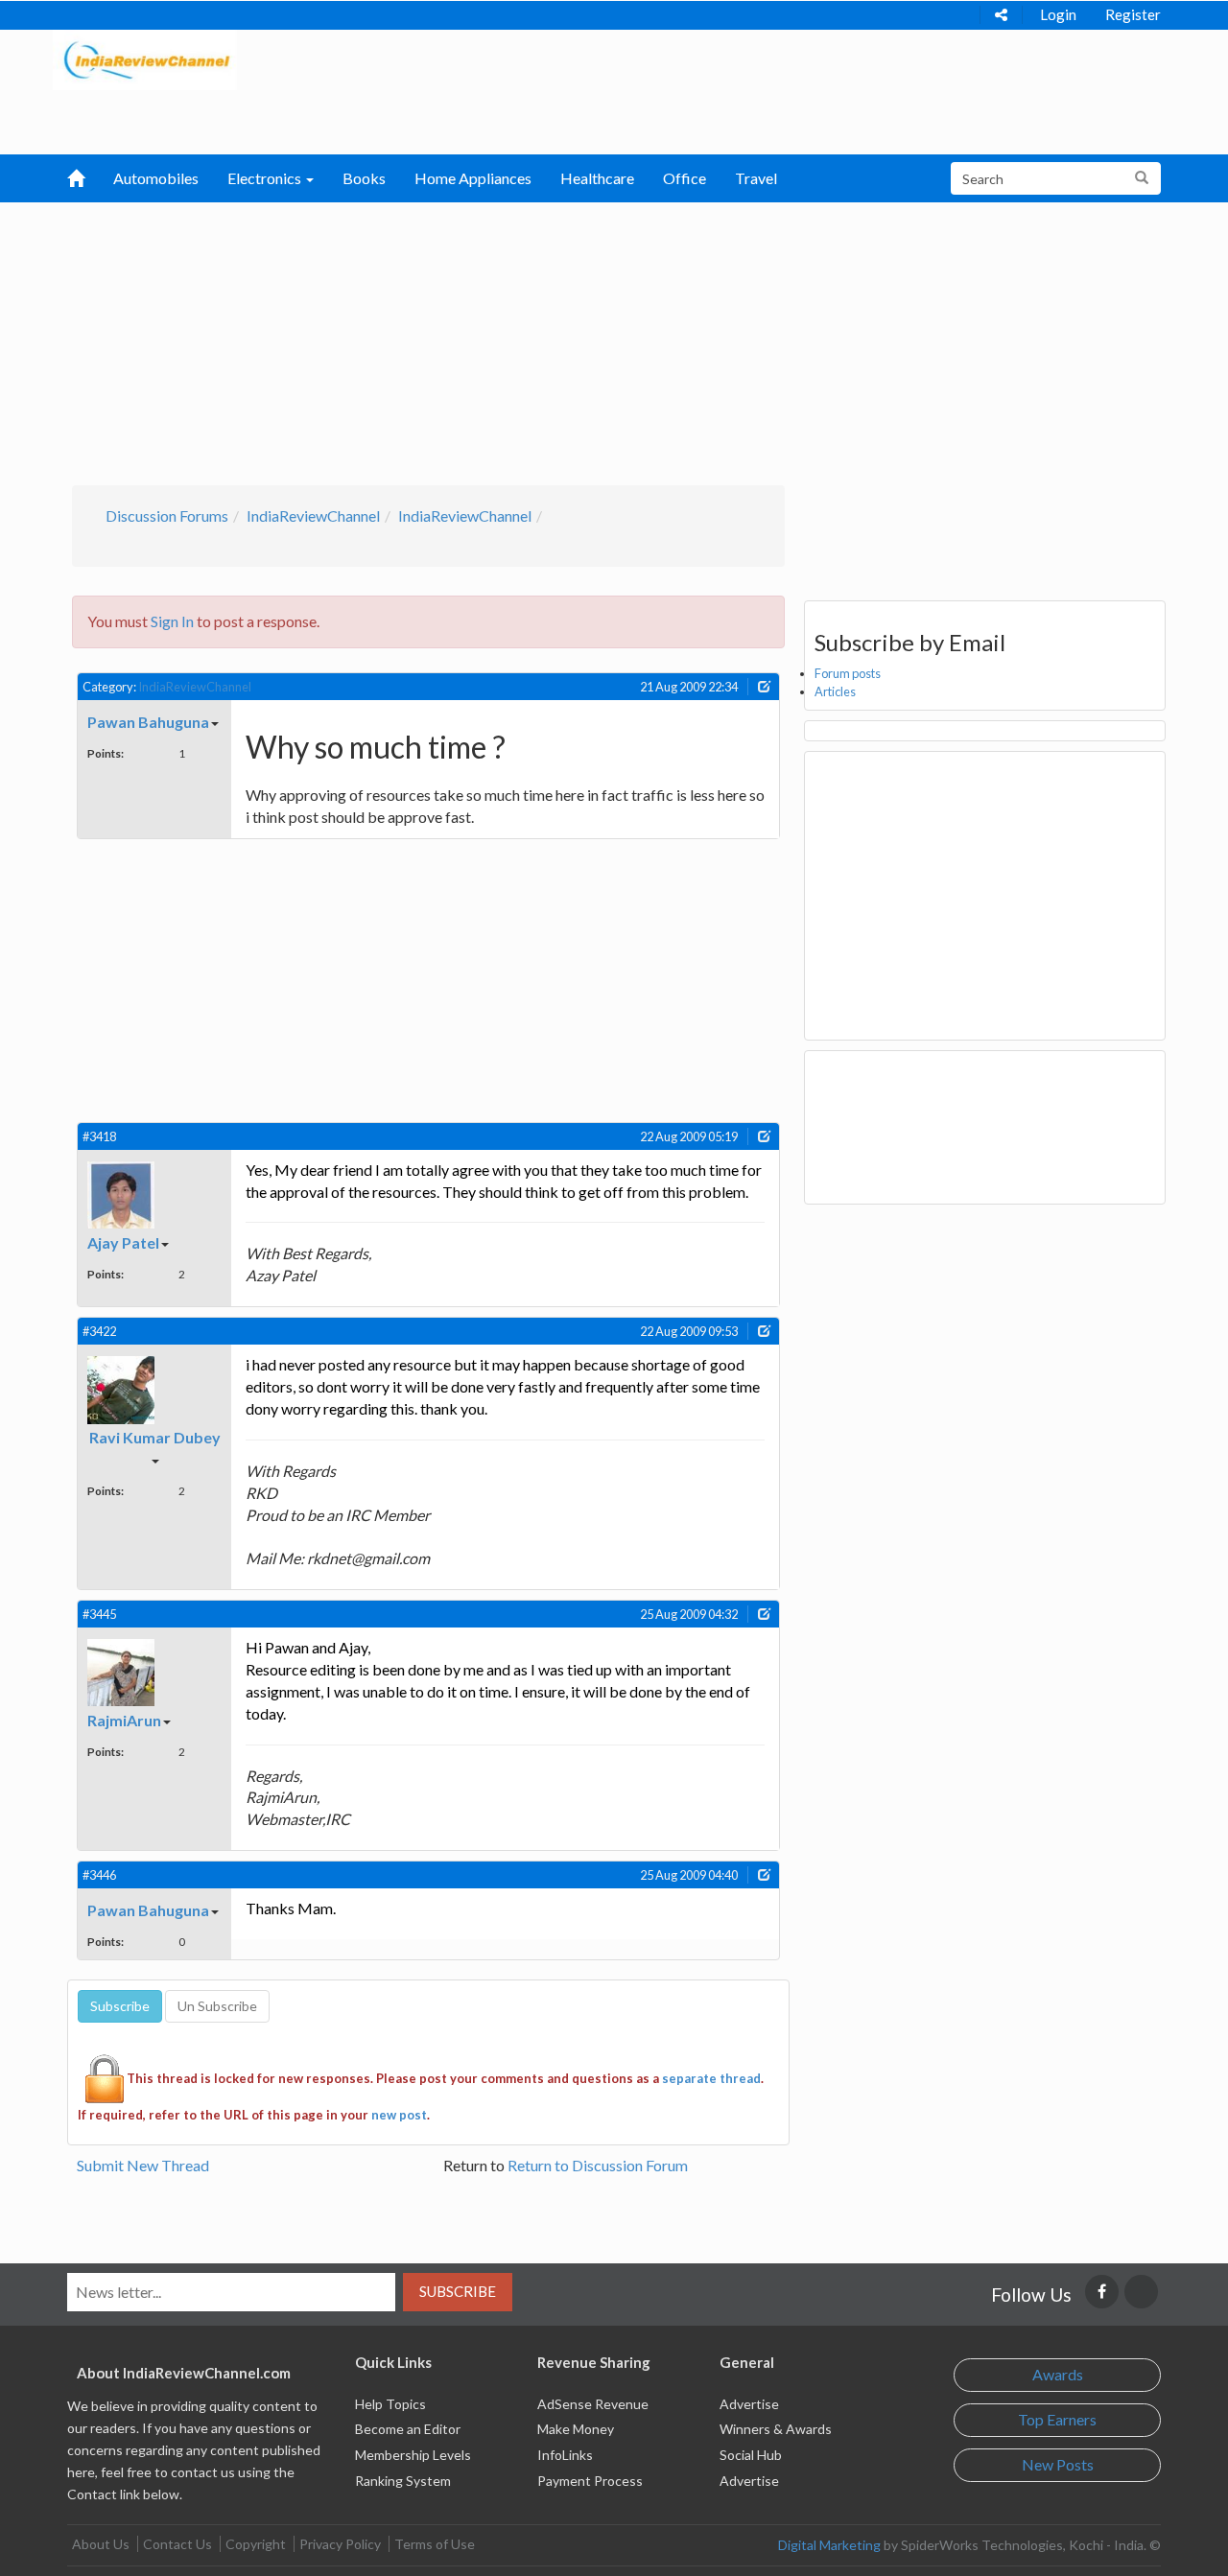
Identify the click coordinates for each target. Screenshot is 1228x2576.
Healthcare (597, 178)
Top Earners (1057, 2419)
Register (1133, 14)
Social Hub (751, 2455)
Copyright (256, 2544)
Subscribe (458, 2291)
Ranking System (403, 2481)
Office (685, 178)
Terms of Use (435, 2544)
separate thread (711, 2077)
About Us (101, 2544)
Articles (835, 691)
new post (399, 2115)
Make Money (576, 2429)
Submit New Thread (143, 2165)
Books (364, 178)
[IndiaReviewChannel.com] (145, 58)
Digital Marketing (829, 2545)
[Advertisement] (614, 341)
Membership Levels (413, 2455)
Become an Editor (408, 2429)
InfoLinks (565, 2455)
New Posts (1058, 2464)
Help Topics (390, 2404)
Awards (1058, 2374)
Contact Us (177, 2544)
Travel (756, 178)
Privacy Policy (340, 2544)
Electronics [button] (266, 178)
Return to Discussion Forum (598, 2165)
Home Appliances (473, 178)
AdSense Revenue (593, 2404)
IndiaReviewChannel (313, 515)
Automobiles (156, 178)
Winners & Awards (776, 2429)
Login (1058, 14)
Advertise (749, 2404)
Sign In (172, 621)
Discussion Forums (167, 515)
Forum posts (848, 673)
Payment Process (590, 2481)
